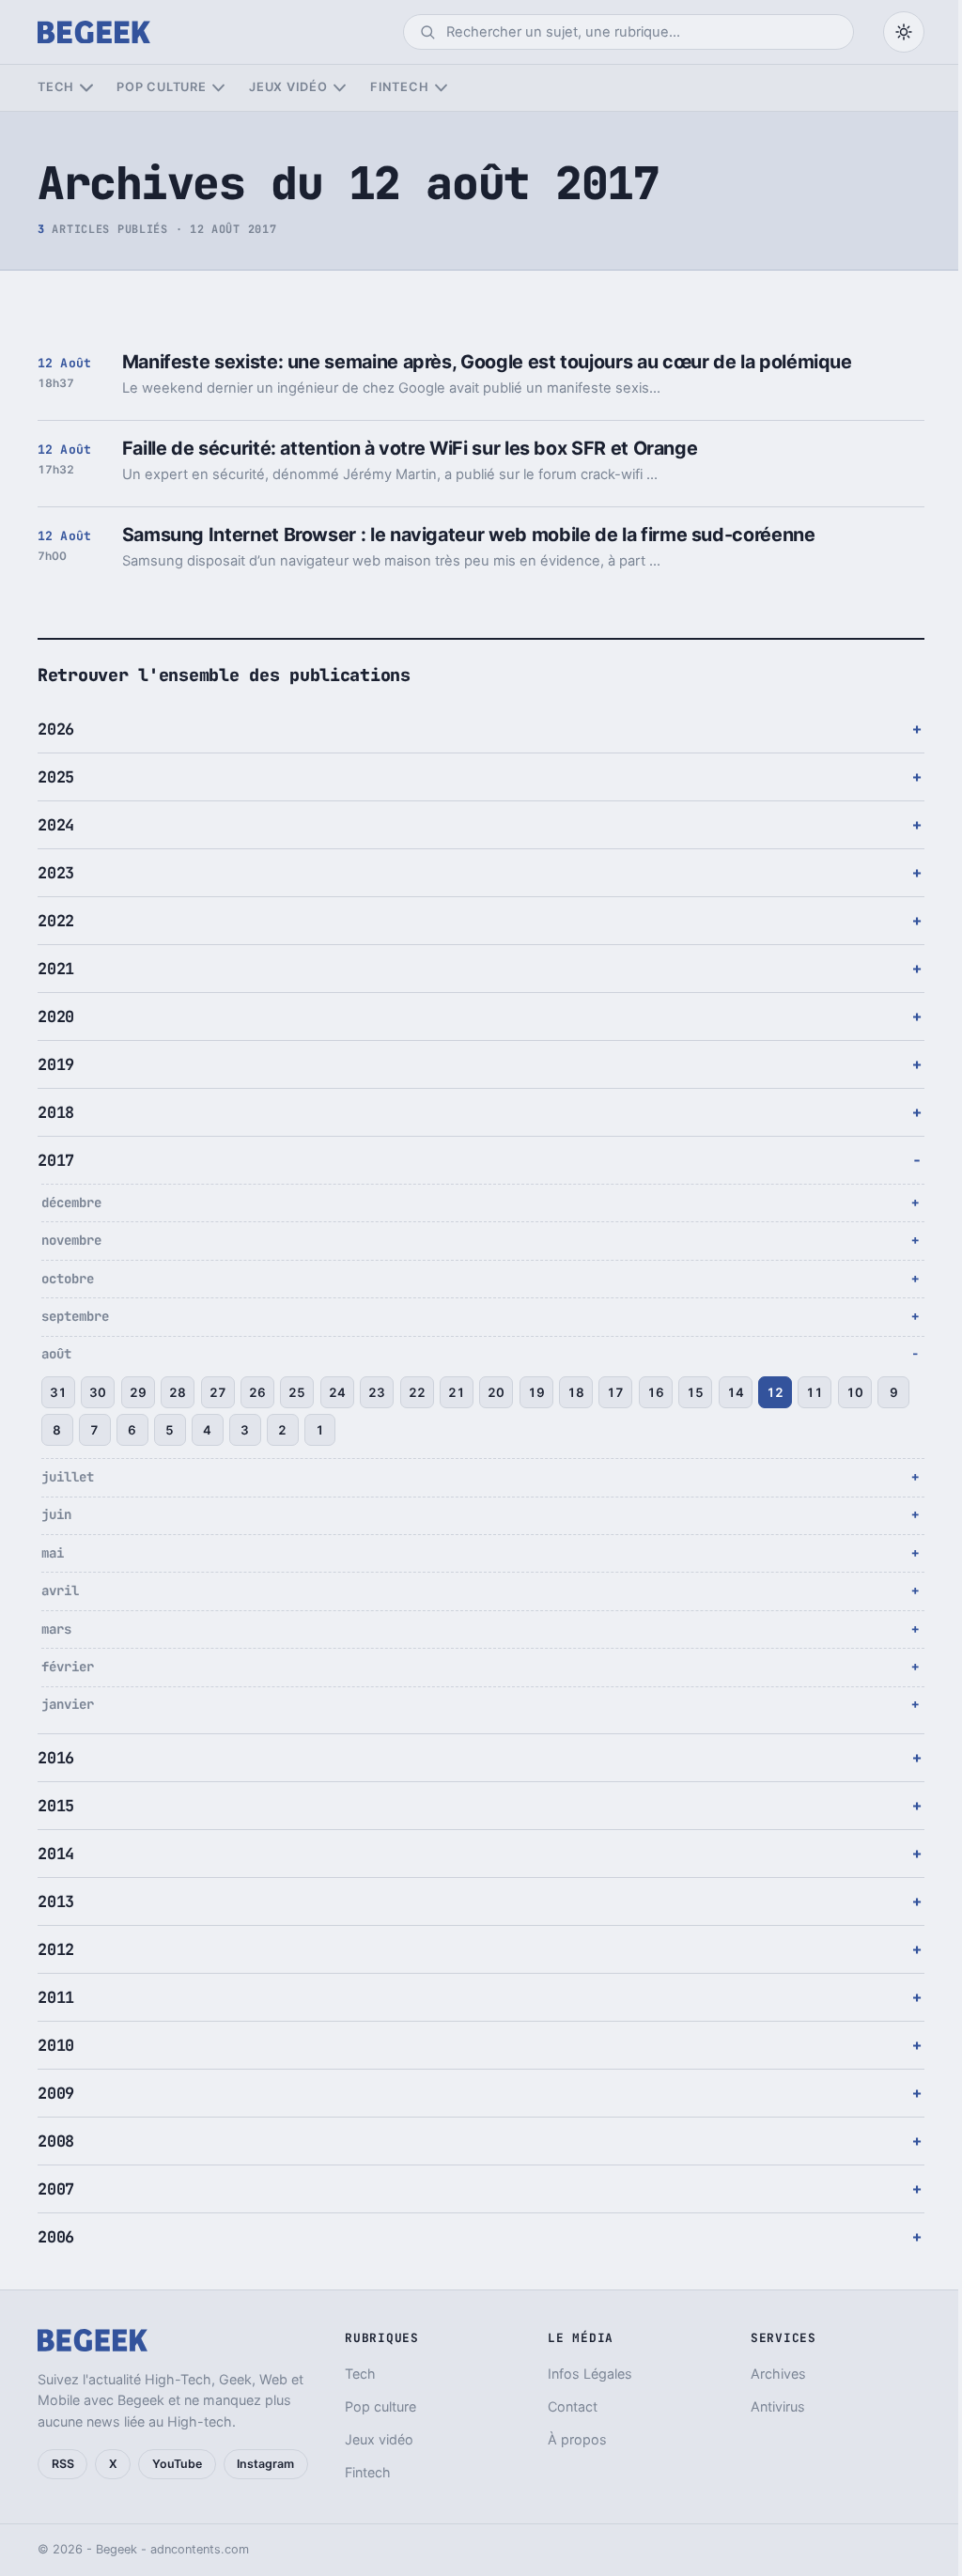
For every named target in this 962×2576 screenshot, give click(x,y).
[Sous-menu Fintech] (441, 88)
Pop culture (161, 87)
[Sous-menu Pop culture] (218, 88)
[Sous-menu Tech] (86, 88)
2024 (56, 825)
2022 (56, 921)
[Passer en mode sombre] (904, 32)
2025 (56, 777)
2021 (56, 969)
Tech (56, 87)
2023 (56, 873)
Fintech (399, 87)
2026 (56, 729)
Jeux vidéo (288, 87)
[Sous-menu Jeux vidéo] (340, 88)
